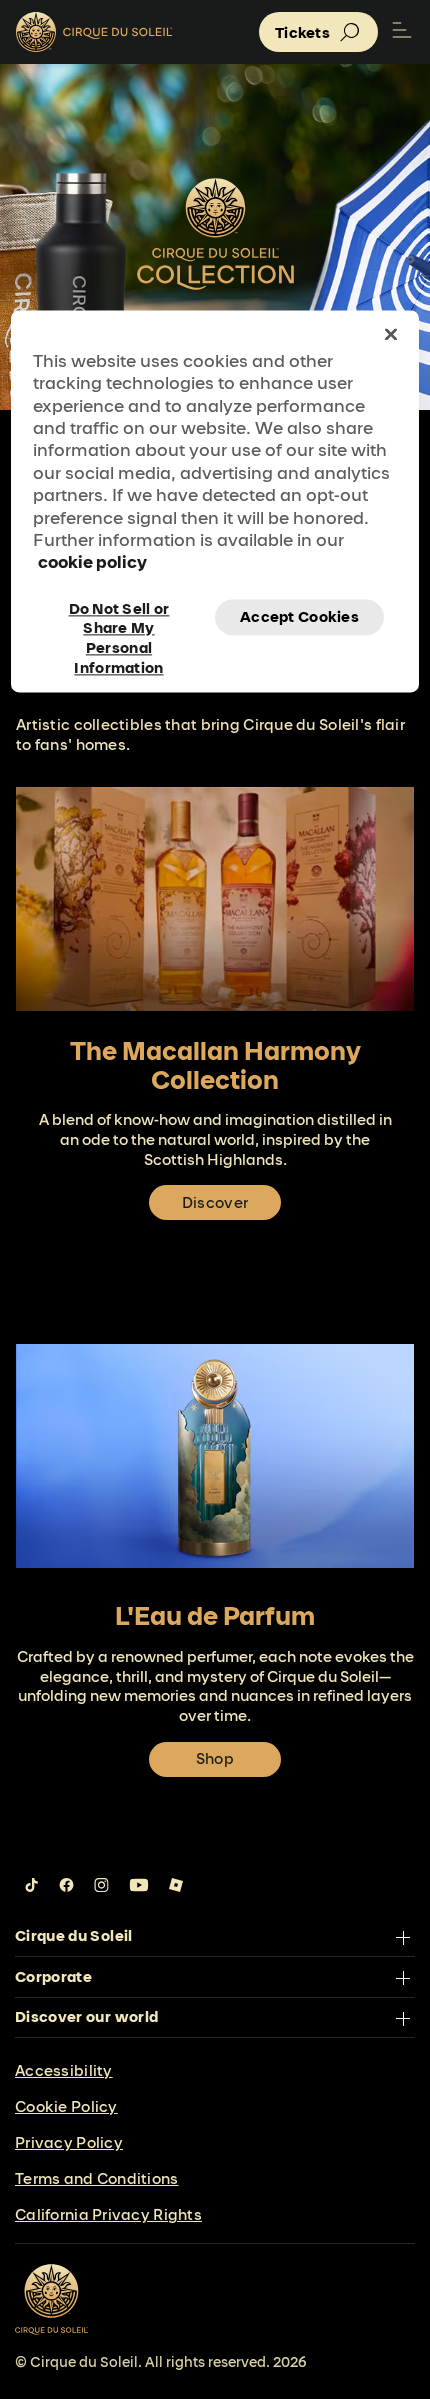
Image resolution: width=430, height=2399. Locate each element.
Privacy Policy (69, 2142)
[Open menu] (402, 32)
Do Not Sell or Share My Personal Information (119, 617)
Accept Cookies (299, 616)
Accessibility (64, 2070)
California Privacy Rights (108, 2214)
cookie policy (92, 562)
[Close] (391, 334)
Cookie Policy (66, 2106)
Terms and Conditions (97, 2178)
